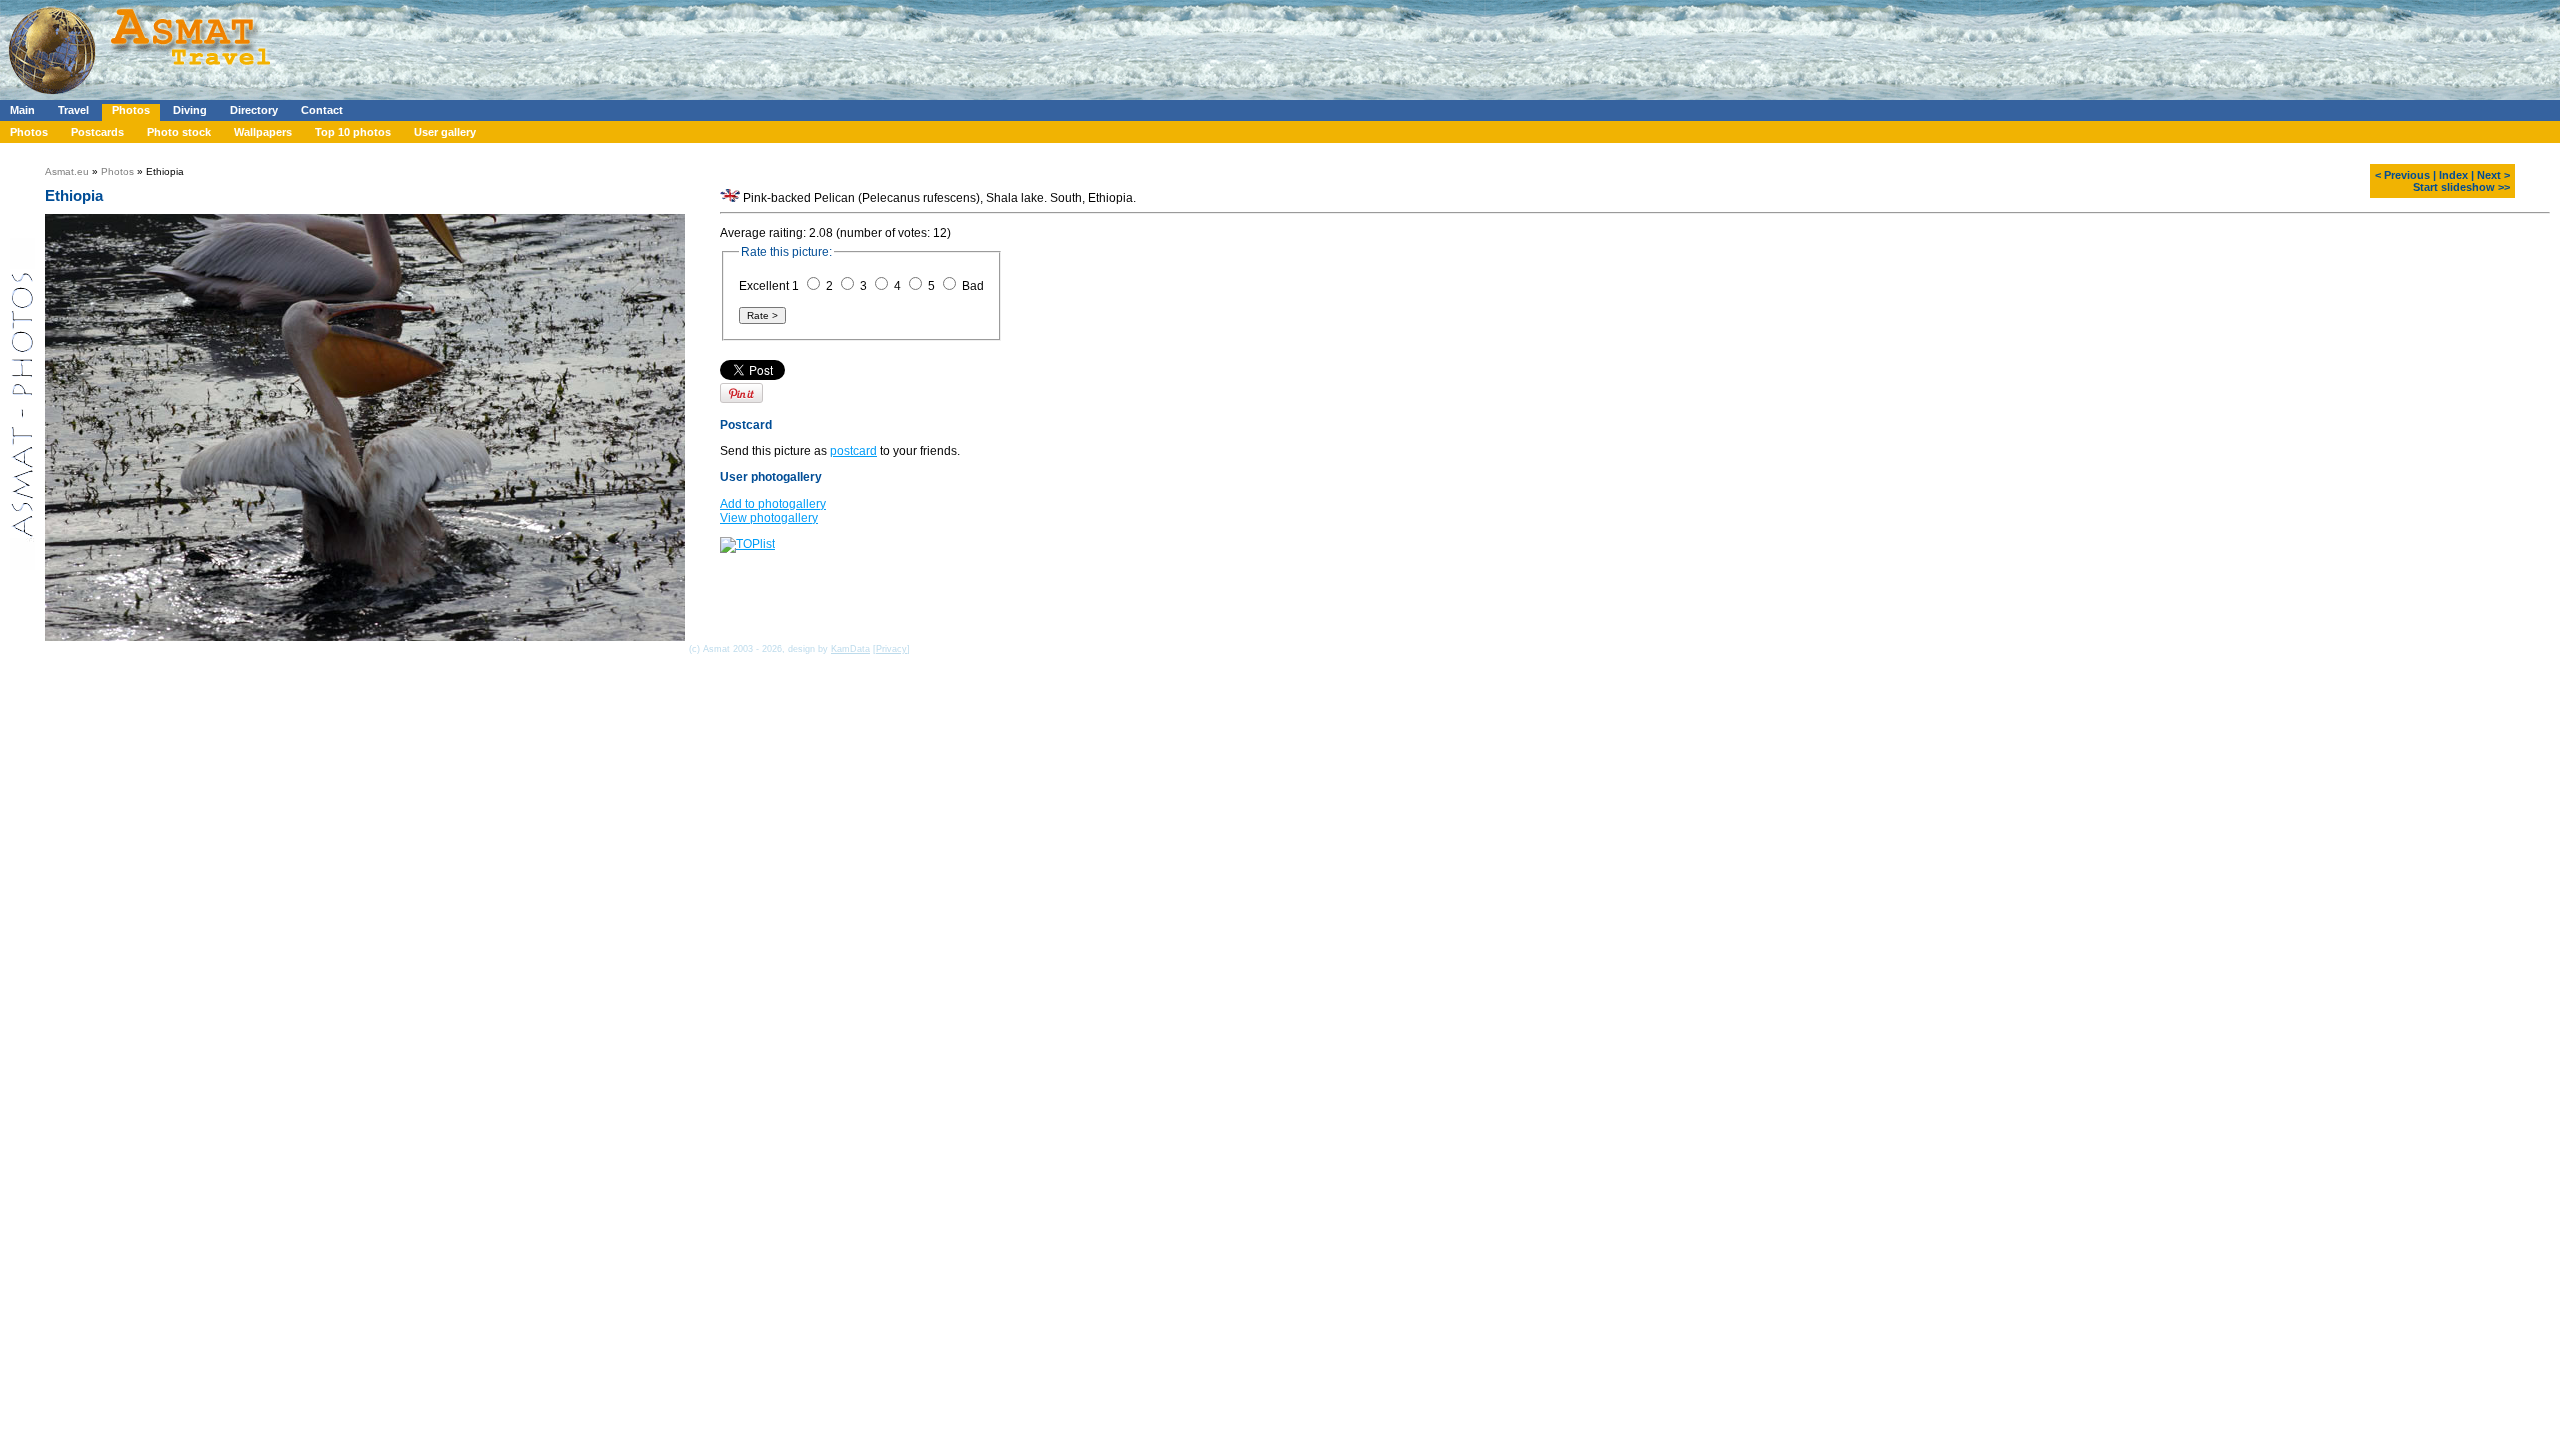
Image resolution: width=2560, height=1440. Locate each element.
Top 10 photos (353, 132)
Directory (254, 110)
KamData (850, 649)
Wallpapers (263, 132)
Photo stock (179, 132)
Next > (2493, 175)
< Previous (2402, 175)
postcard (853, 451)
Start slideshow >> (2461, 187)
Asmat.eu (67, 171)
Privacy (891, 649)
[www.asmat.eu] (142, 96)
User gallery (445, 132)
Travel (73, 110)
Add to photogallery (773, 504)
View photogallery (769, 518)
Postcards (97, 132)
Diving (190, 110)
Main (22, 110)
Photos (131, 110)
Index (2453, 175)
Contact (322, 110)
